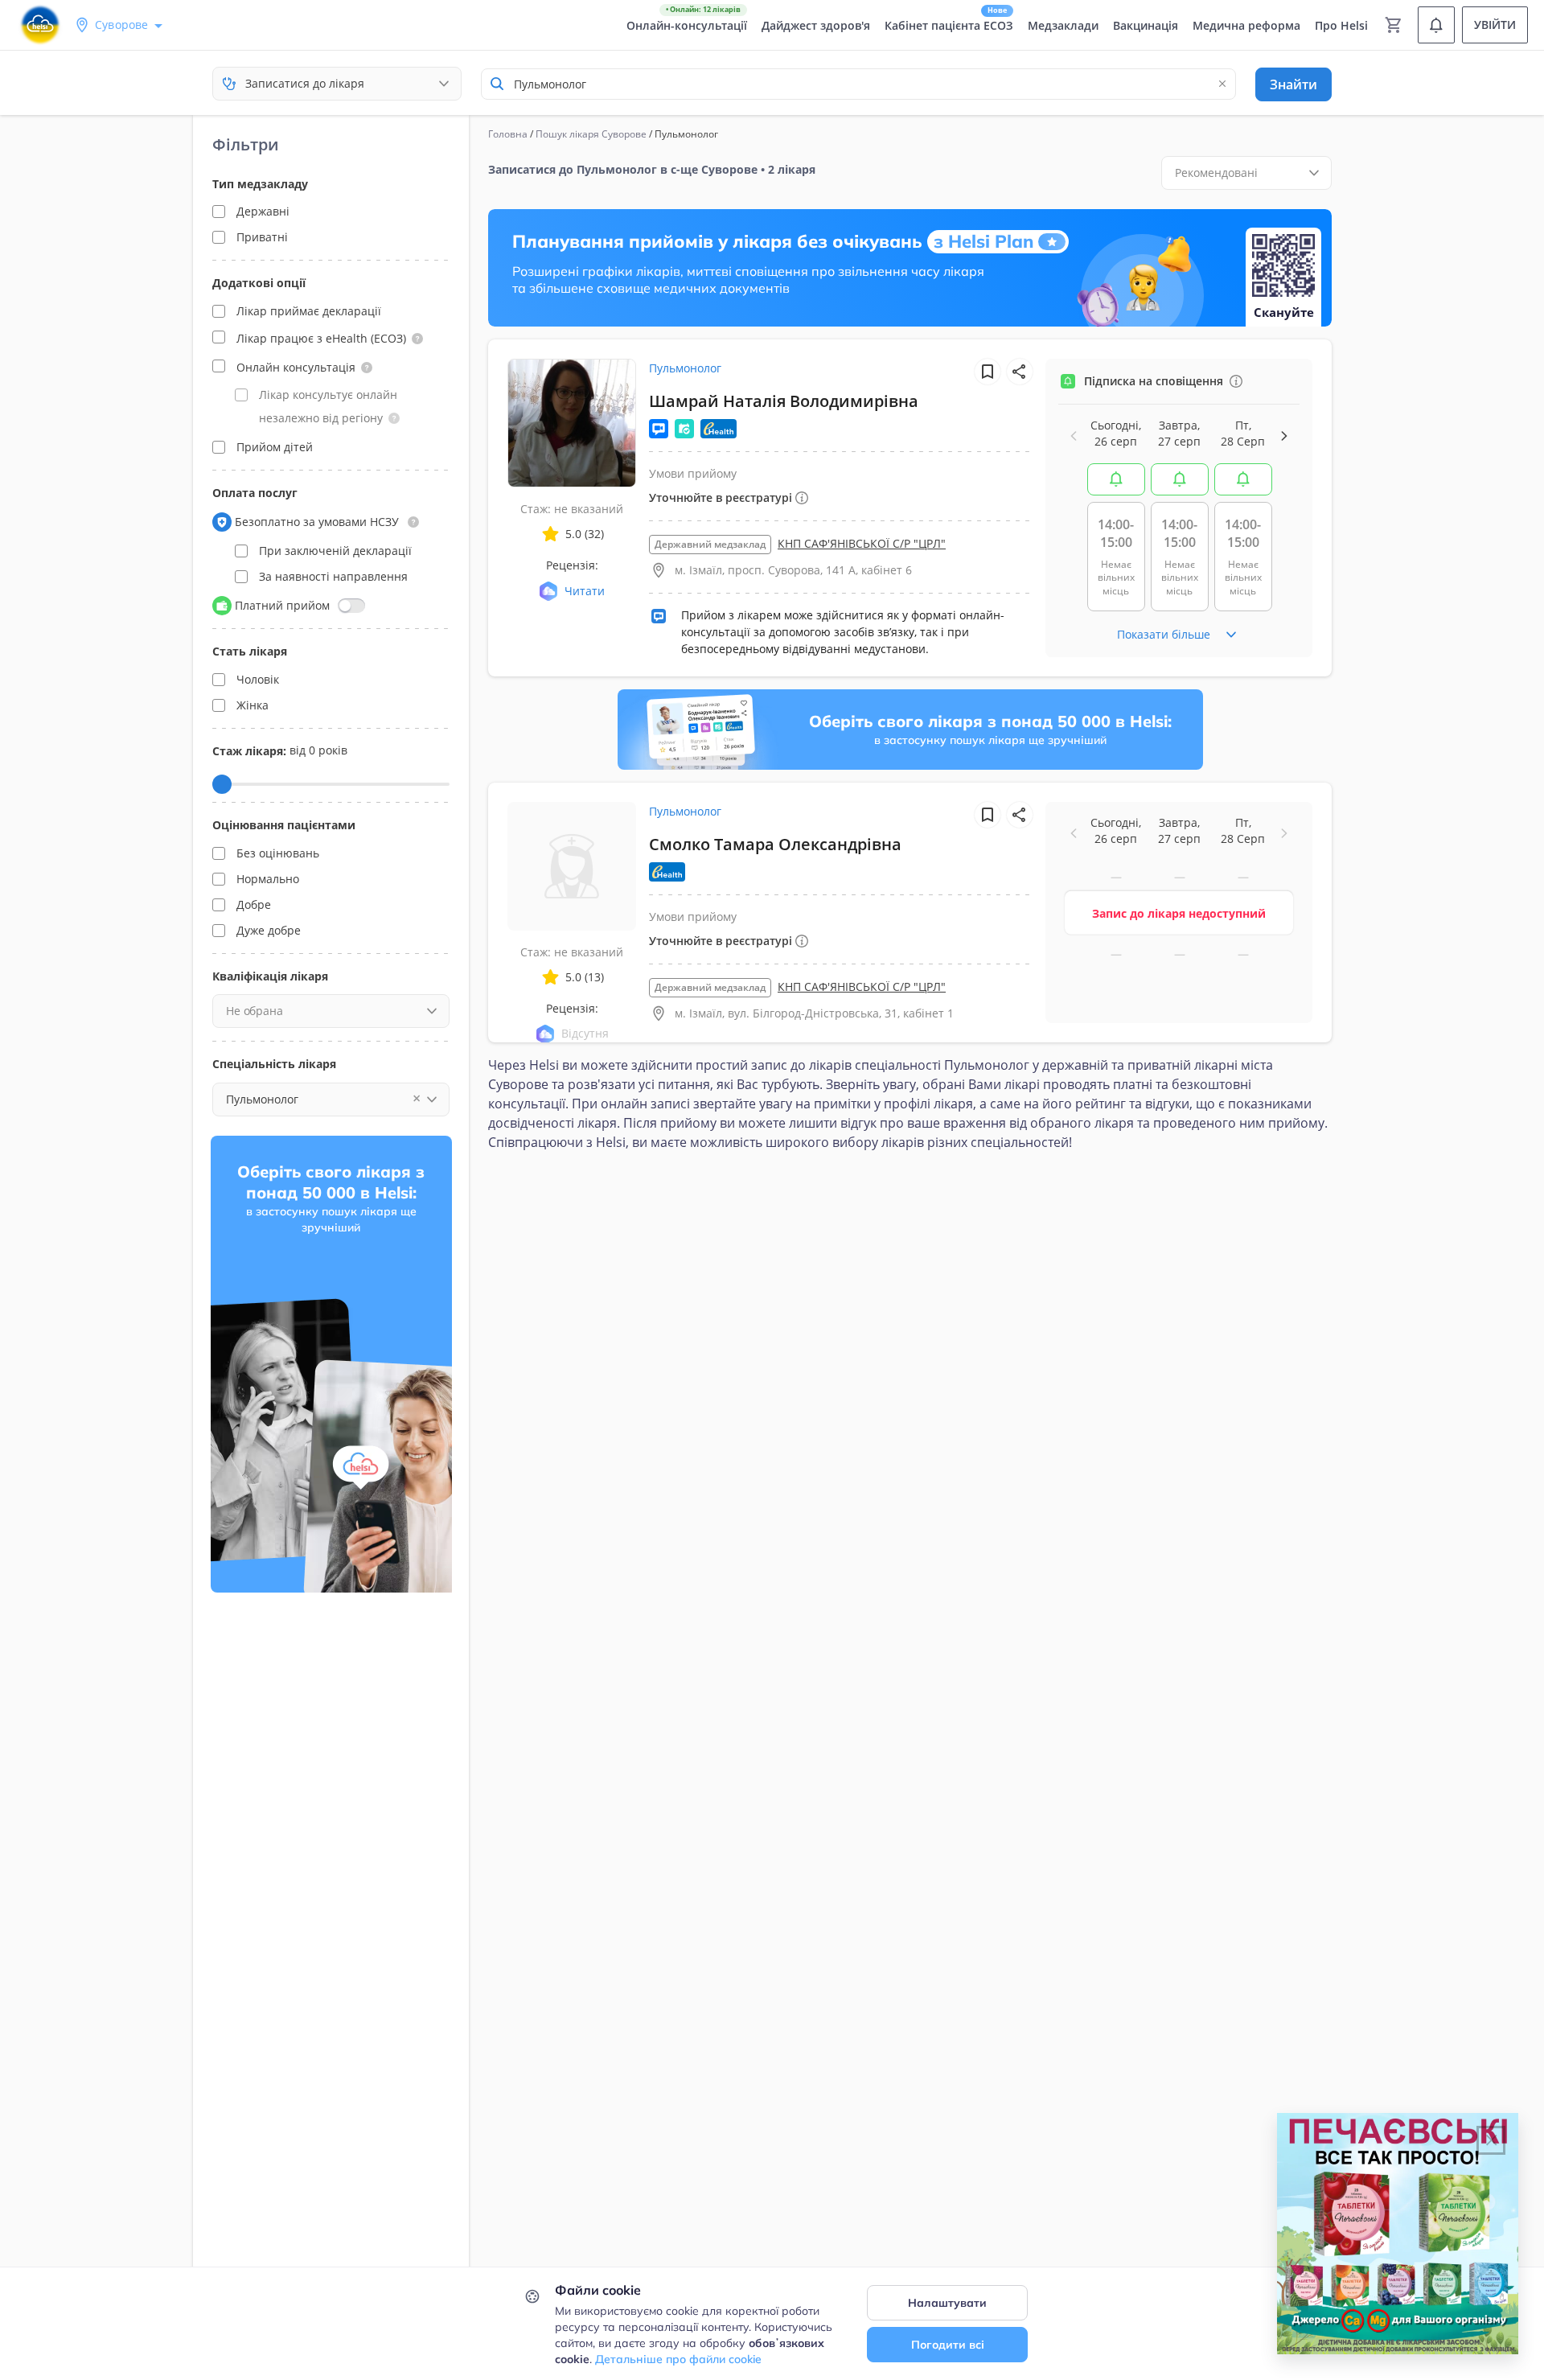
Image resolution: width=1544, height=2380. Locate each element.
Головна (508, 134)
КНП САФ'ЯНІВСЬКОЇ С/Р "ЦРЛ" (862, 543)
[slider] (222, 784)
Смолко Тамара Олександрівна (775, 844)
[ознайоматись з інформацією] (1236, 381)
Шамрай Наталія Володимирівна (784, 401)
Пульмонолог (685, 368)
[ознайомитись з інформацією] (1116, 479)
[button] (417, 339)
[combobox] (858, 84)
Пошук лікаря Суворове (591, 134)
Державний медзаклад (710, 544)
